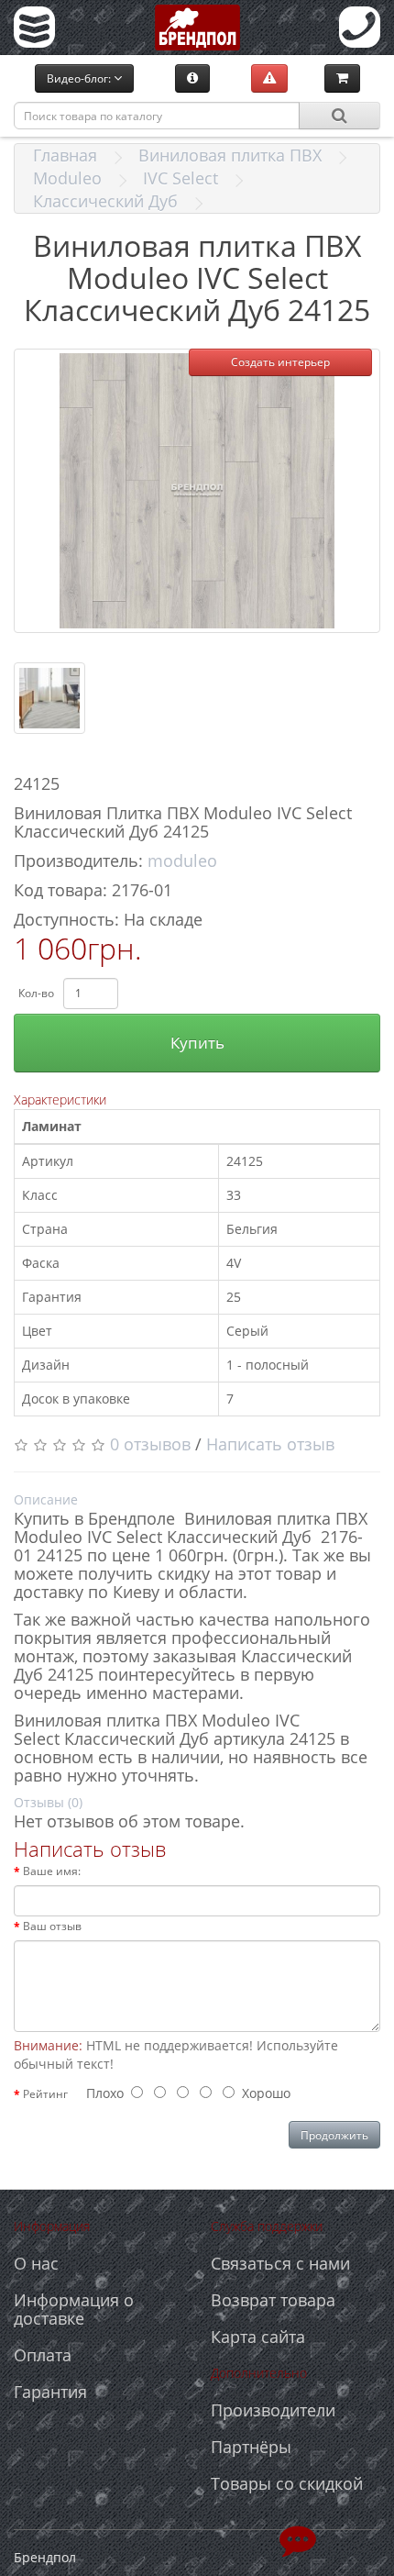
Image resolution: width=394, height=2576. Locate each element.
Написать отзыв (270, 1444)
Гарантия (50, 2392)
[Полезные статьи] (192, 78)
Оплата (43, 2355)
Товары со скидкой (287, 2483)
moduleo (182, 861)
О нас (36, 2263)
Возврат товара (273, 2300)
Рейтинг (45, 2094)
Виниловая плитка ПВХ (230, 155)
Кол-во (36, 993)
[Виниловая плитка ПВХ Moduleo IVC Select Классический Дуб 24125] (197, 491)
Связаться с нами (280, 2263)
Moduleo (67, 178)
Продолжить (334, 2135)
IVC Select (181, 178)
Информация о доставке (74, 2309)
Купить (197, 1043)
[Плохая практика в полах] (269, 78)
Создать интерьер (280, 362)
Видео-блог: (80, 78)
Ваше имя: (52, 1871)
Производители (273, 2410)
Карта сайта (258, 2337)
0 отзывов (150, 1444)
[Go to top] (298, 2539)
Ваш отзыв (52, 1926)
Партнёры (251, 2447)
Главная (65, 155)
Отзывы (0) (48, 1802)
